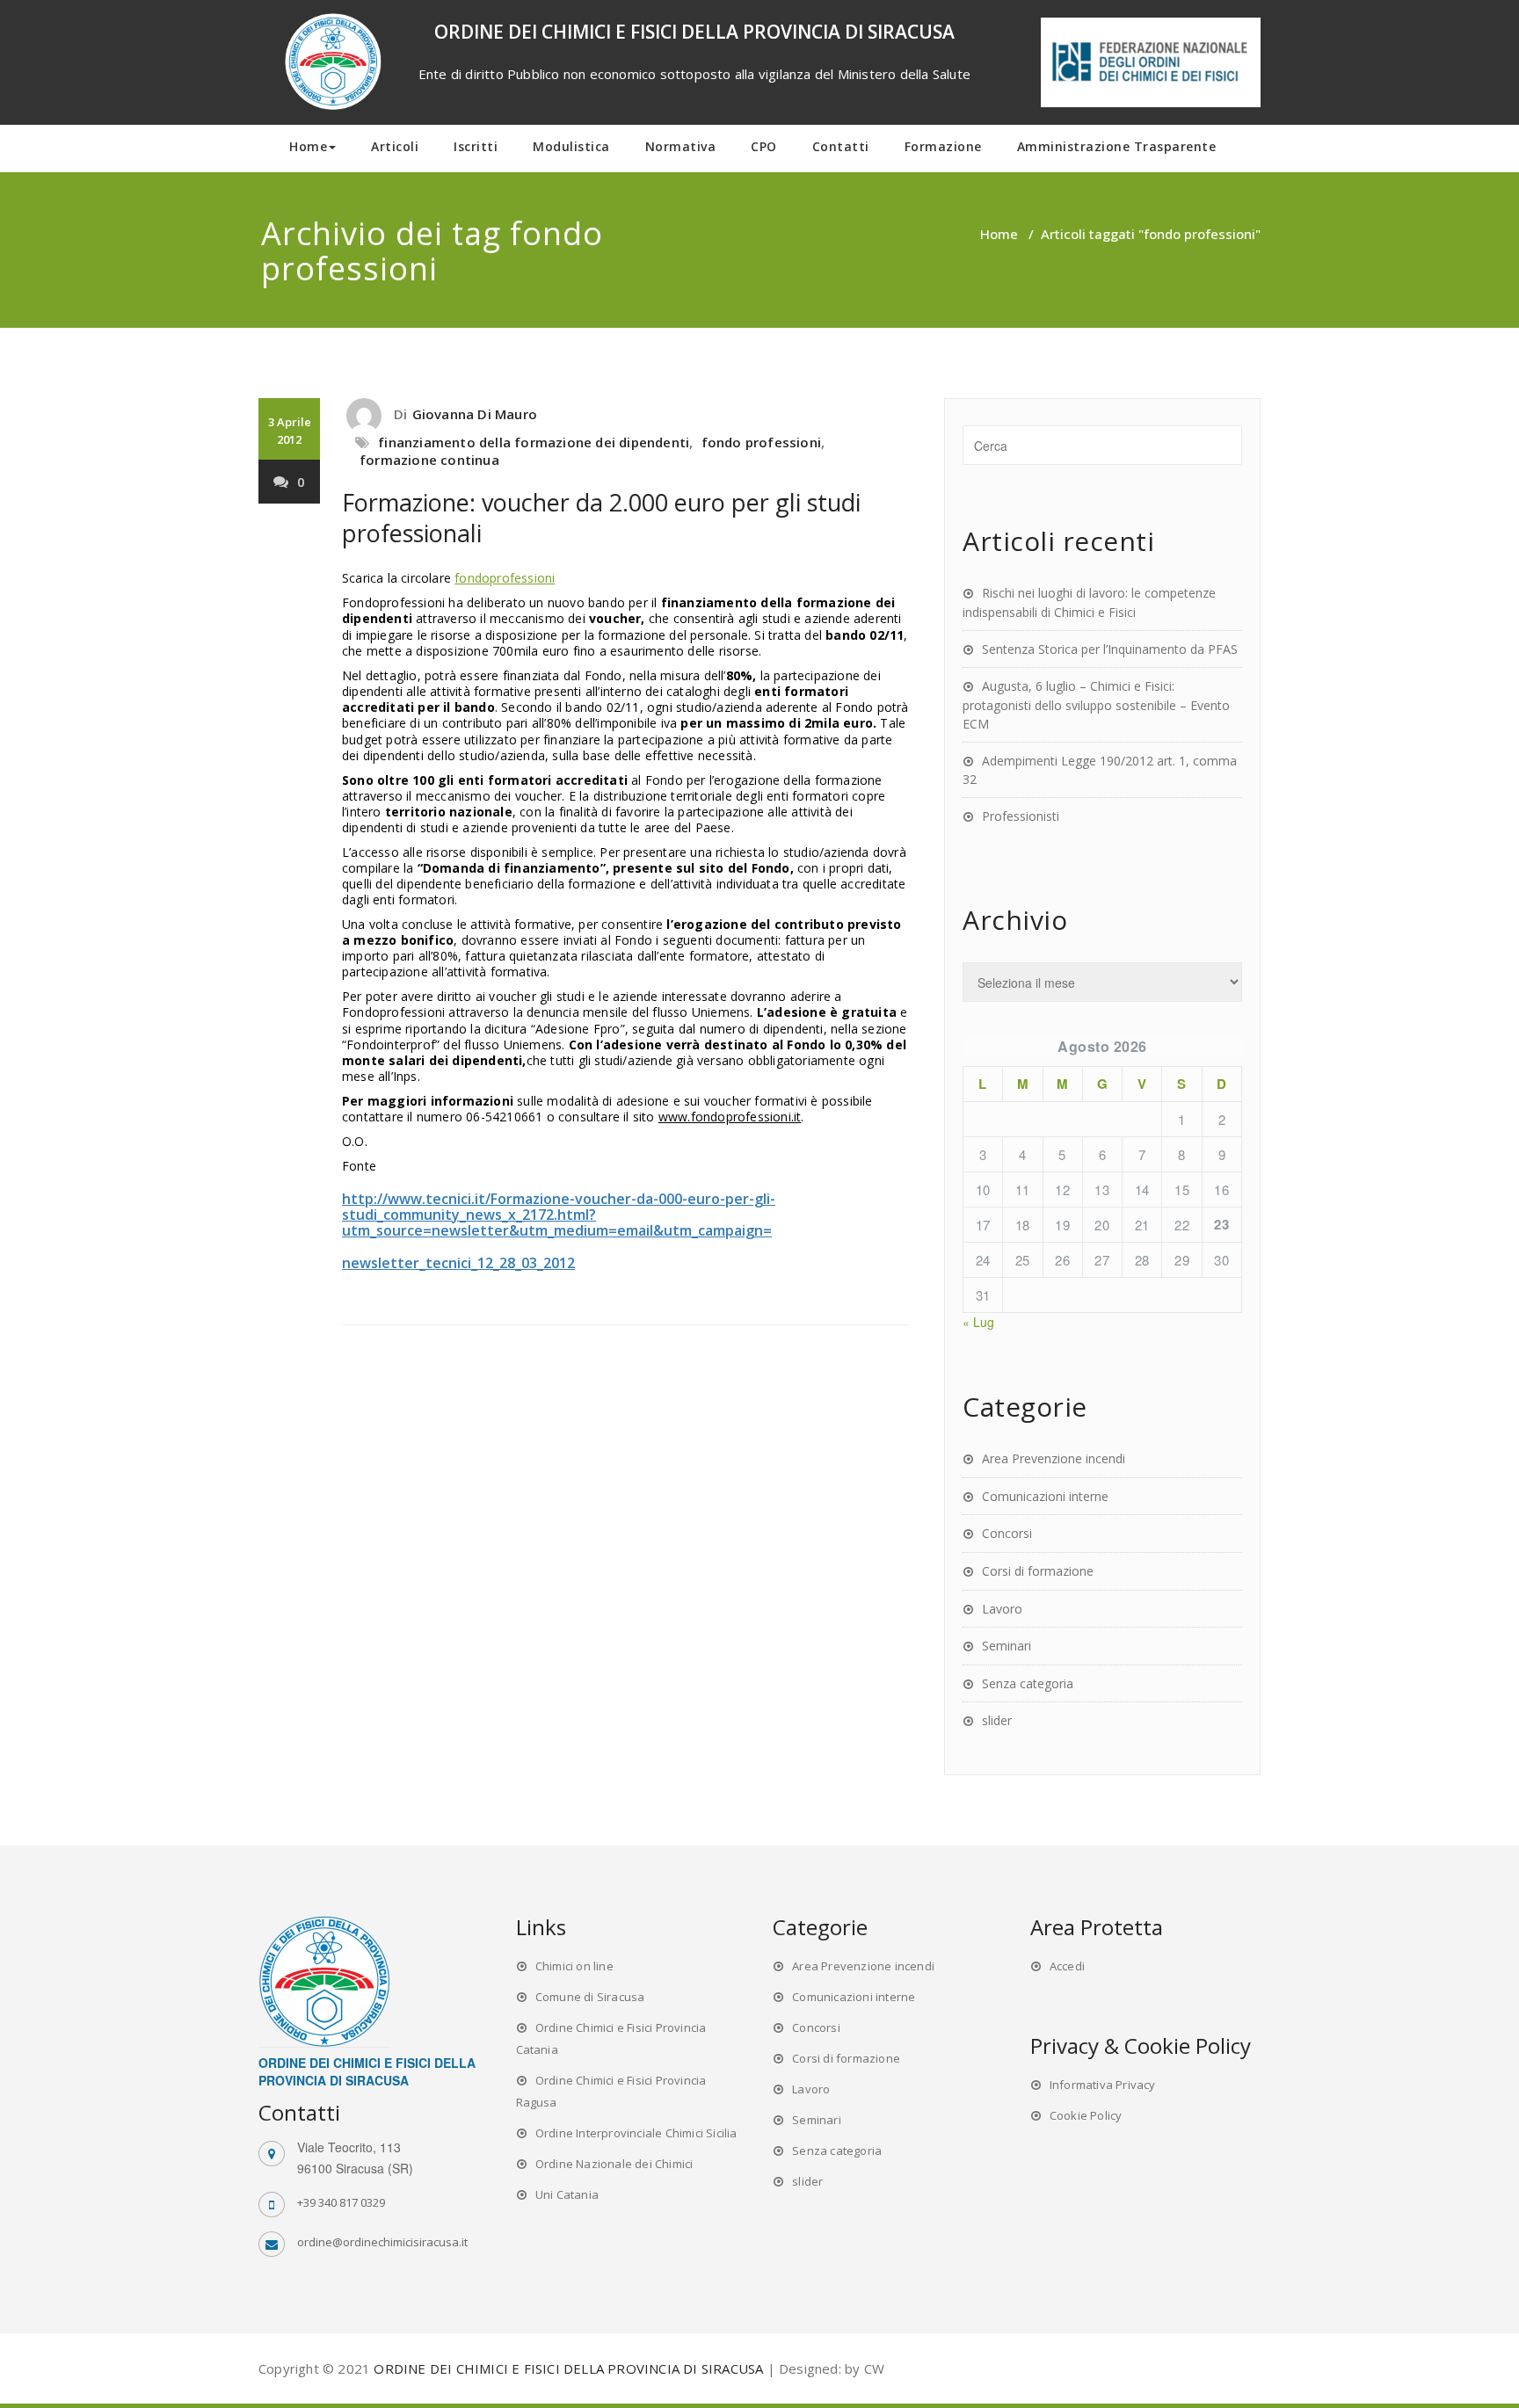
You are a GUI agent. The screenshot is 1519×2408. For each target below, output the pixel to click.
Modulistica (571, 146)
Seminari (1007, 1646)
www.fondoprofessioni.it (730, 1117)
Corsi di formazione (1038, 1571)
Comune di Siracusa (590, 1997)
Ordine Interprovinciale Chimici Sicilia (636, 2133)
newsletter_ (384, 1263)
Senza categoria (1028, 1683)
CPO (764, 146)
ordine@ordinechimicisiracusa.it (382, 2242)
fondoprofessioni (505, 578)
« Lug (978, 1322)
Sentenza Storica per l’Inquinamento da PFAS (1110, 649)
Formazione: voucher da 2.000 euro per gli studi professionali (601, 518)
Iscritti (476, 146)
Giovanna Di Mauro (475, 414)
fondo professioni (761, 442)
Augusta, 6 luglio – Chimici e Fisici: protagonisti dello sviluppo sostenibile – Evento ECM (1096, 705)
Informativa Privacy (1103, 2085)
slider (997, 1720)
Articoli (395, 146)
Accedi (1067, 1966)
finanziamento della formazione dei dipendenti (534, 442)
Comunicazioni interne (1045, 1496)
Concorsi (1007, 1533)
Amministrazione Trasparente (1117, 146)
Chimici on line (574, 1966)
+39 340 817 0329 (341, 2202)
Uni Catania (567, 2194)
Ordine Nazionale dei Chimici (614, 2164)
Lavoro (1002, 1609)
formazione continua (429, 460)
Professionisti (1021, 816)
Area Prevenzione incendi (1054, 1458)
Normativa (681, 146)
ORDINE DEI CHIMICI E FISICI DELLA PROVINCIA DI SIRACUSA (568, 2368)
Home (308, 146)
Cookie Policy (1086, 2115)
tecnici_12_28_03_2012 (500, 1263)
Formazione (943, 146)
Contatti (841, 146)
